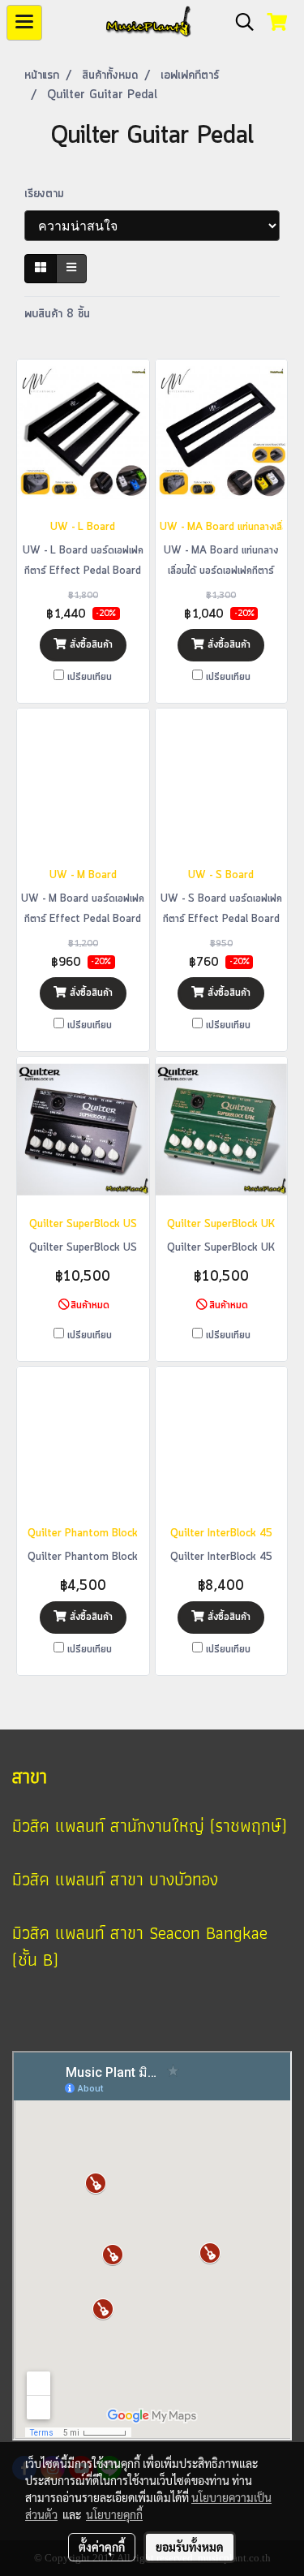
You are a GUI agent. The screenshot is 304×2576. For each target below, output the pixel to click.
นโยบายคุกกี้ (114, 2514)
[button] (239, 23)
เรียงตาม (50, 194)
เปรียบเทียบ (90, 677)
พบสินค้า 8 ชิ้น (57, 314)
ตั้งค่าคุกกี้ (102, 2547)
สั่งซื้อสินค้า (90, 645)
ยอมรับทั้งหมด (190, 2547)
